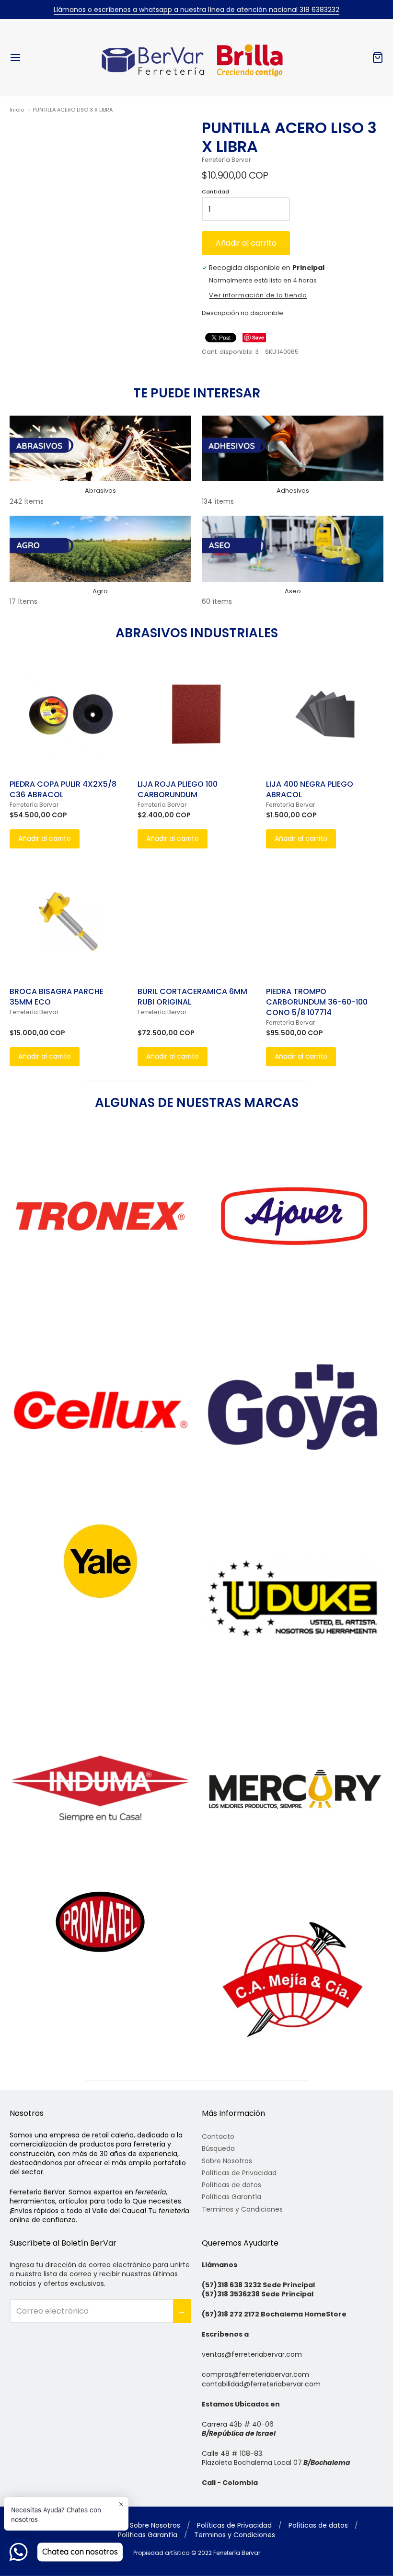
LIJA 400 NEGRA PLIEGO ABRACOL (310, 789)
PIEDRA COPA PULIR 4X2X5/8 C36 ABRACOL (63, 789)
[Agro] (100, 549)
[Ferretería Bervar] (196, 57)
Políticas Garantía (231, 2197)
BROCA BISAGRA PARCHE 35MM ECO (57, 997)
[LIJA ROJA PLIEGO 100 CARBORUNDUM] (196, 714)
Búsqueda (218, 2148)
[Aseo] (293, 549)
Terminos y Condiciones (242, 2209)
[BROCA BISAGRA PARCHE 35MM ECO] (68, 921)
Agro (100, 591)
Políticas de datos (231, 2185)
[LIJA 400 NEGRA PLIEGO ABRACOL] (325, 714)
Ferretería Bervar (226, 160)
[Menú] (47, 57)
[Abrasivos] (100, 449)
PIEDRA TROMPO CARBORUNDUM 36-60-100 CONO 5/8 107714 (317, 1002)
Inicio (17, 110)
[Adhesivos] (293, 449)
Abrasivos (100, 491)
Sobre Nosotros (227, 2161)
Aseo (293, 591)
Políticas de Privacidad (239, 2173)
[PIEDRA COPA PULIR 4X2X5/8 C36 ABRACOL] (68, 714)
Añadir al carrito (246, 243)
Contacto (218, 2136)
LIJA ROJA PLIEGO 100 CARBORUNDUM (178, 789)
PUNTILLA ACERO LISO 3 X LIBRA (73, 110)
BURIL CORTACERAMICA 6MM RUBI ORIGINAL (192, 997)
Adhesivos (293, 491)
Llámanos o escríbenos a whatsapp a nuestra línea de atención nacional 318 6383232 (196, 10)
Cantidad (215, 192)
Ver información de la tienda (258, 296)
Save (258, 337)
